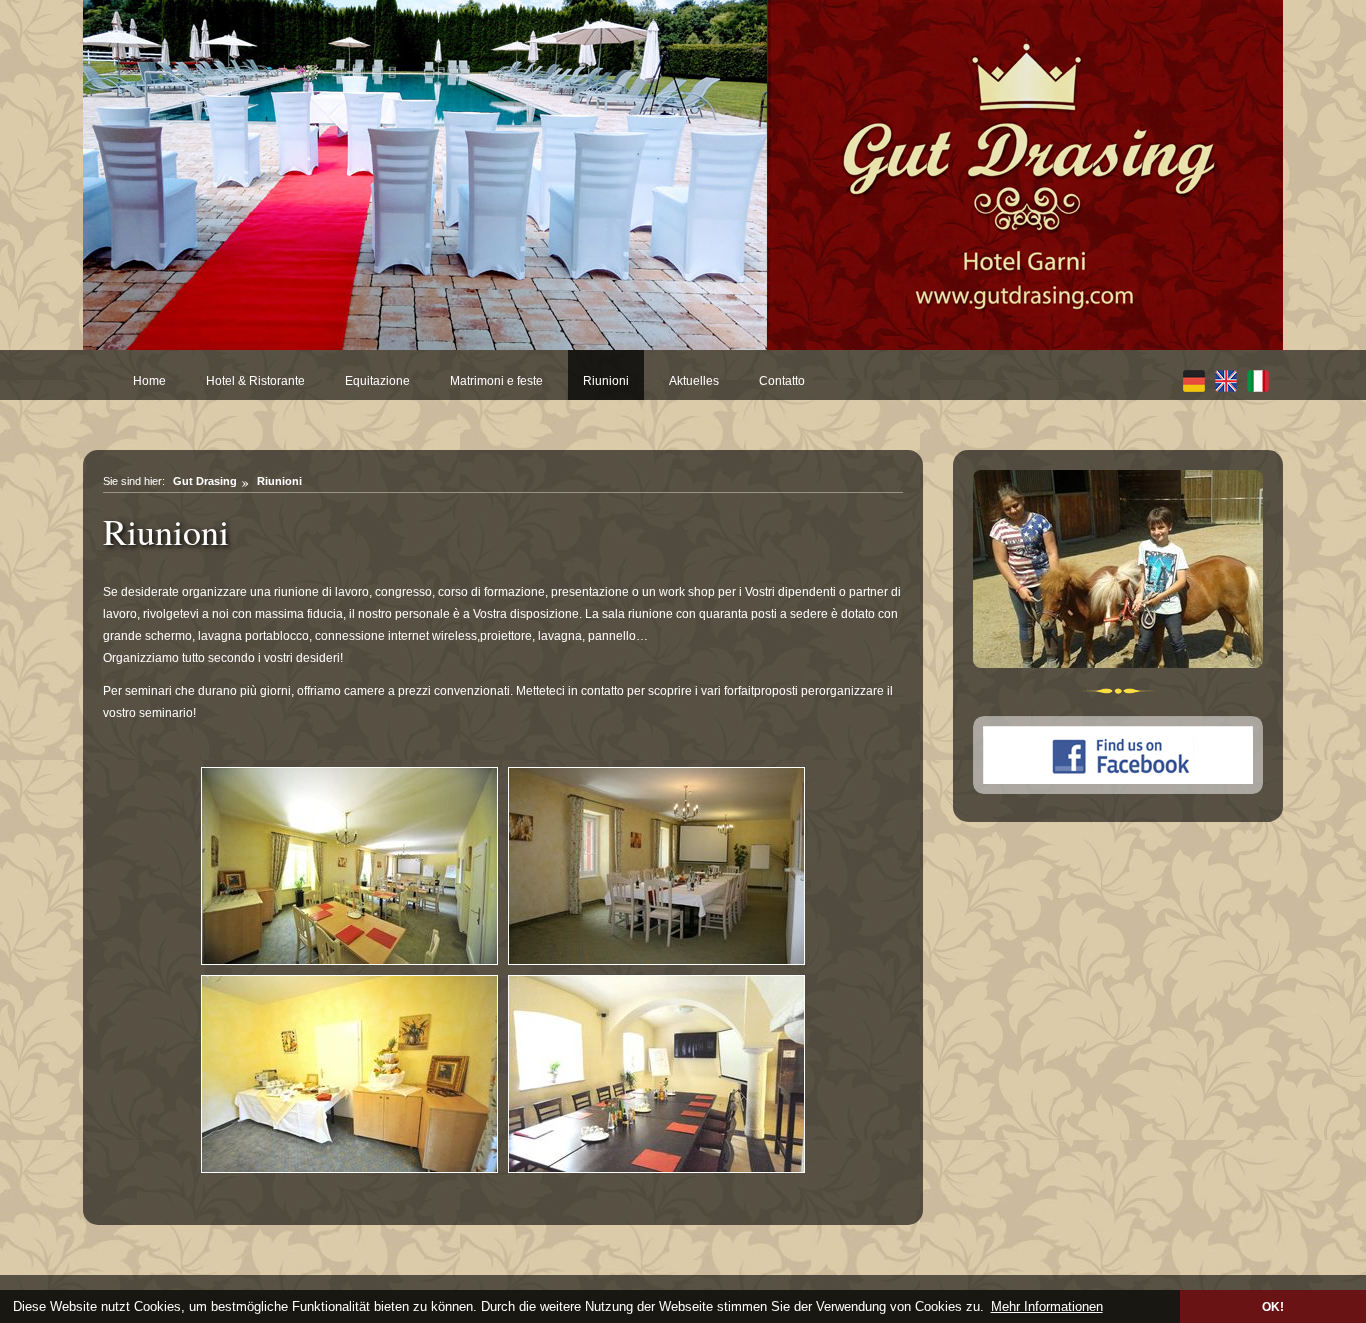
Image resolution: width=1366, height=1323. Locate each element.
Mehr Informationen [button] (1047, 1306)
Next (787, 186)
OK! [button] (1273, 1306)
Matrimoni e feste (496, 381)
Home (149, 381)
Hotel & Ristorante (255, 381)
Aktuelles (694, 381)
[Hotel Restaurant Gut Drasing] (1025, 175)
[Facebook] (1118, 791)
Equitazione (377, 381)
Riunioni (606, 381)
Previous (63, 186)
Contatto (782, 381)
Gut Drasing (205, 481)
